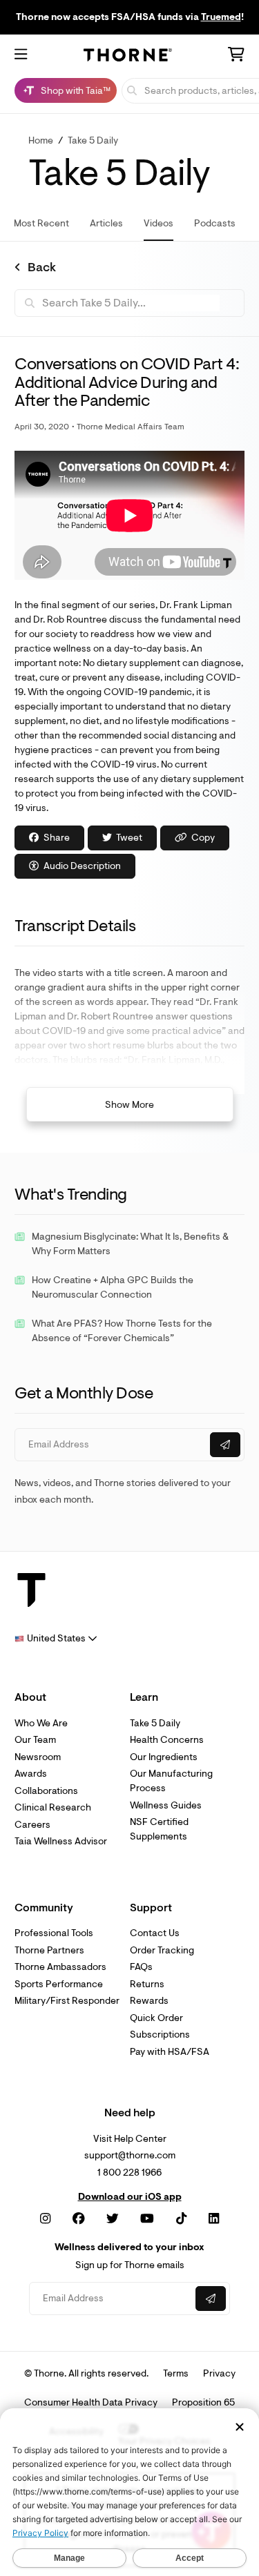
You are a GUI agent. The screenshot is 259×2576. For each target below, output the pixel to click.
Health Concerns (167, 1740)
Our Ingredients (164, 1757)
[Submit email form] (225, 1445)
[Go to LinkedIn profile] (214, 2219)
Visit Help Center (130, 2139)
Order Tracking (162, 1950)
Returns (147, 1984)
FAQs (141, 1967)
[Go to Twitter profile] (113, 2219)
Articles (106, 223)
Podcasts (215, 223)
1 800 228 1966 (129, 2173)
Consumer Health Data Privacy (91, 2402)
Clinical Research (53, 1807)
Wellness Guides (166, 1805)
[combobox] (56, 1638)
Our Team (35, 1740)
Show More (129, 1105)
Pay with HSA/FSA (170, 2052)
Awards (31, 1774)
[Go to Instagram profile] (45, 2219)
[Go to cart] (236, 56)
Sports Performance (59, 1984)
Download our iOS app (130, 2197)
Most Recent (41, 223)
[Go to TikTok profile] (181, 2219)
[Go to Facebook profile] (79, 2219)
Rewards (149, 2001)
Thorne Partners (49, 1950)
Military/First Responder (67, 2001)
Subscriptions (160, 2035)
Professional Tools (54, 1933)
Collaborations (46, 1791)
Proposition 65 (203, 2402)
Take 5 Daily (93, 140)
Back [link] (42, 268)
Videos (159, 223)
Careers (32, 1825)
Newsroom (38, 1757)
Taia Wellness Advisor (61, 1841)
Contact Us (155, 1933)
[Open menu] (21, 55)
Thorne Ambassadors (60, 1967)
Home (41, 140)
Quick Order (156, 2018)
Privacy (219, 2373)
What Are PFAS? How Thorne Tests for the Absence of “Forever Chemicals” (122, 1331)
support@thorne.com (130, 2155)
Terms (176, 2373)
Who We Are (41, 1723)
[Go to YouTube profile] (147, 2219)
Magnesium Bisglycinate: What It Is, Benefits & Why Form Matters (130, 1244)
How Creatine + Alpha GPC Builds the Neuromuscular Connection (113, 1287)
